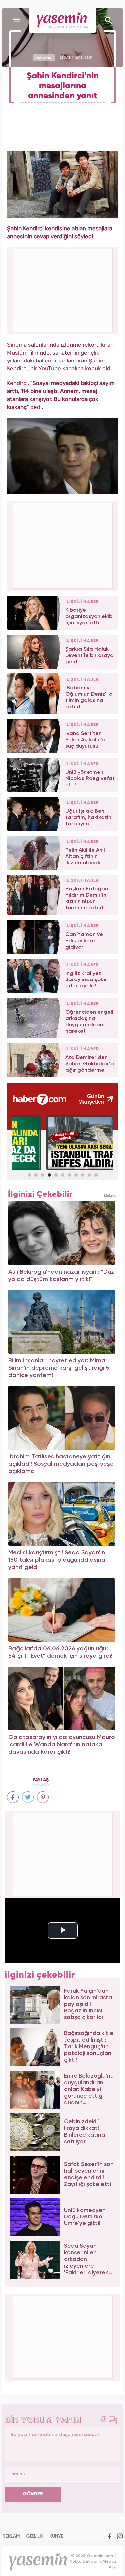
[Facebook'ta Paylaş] (13, 1797)
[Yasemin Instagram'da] (120, 2537)
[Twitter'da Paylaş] (28, 1797)
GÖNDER (33, 2494)
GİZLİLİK (35, 2536)
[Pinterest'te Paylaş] (43, 1797)
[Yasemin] (62, 21)
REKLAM (11, 2536)
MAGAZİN (44, 58)
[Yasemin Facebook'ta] (109, 2537)
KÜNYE (56, 2536)
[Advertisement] (63, 545)
